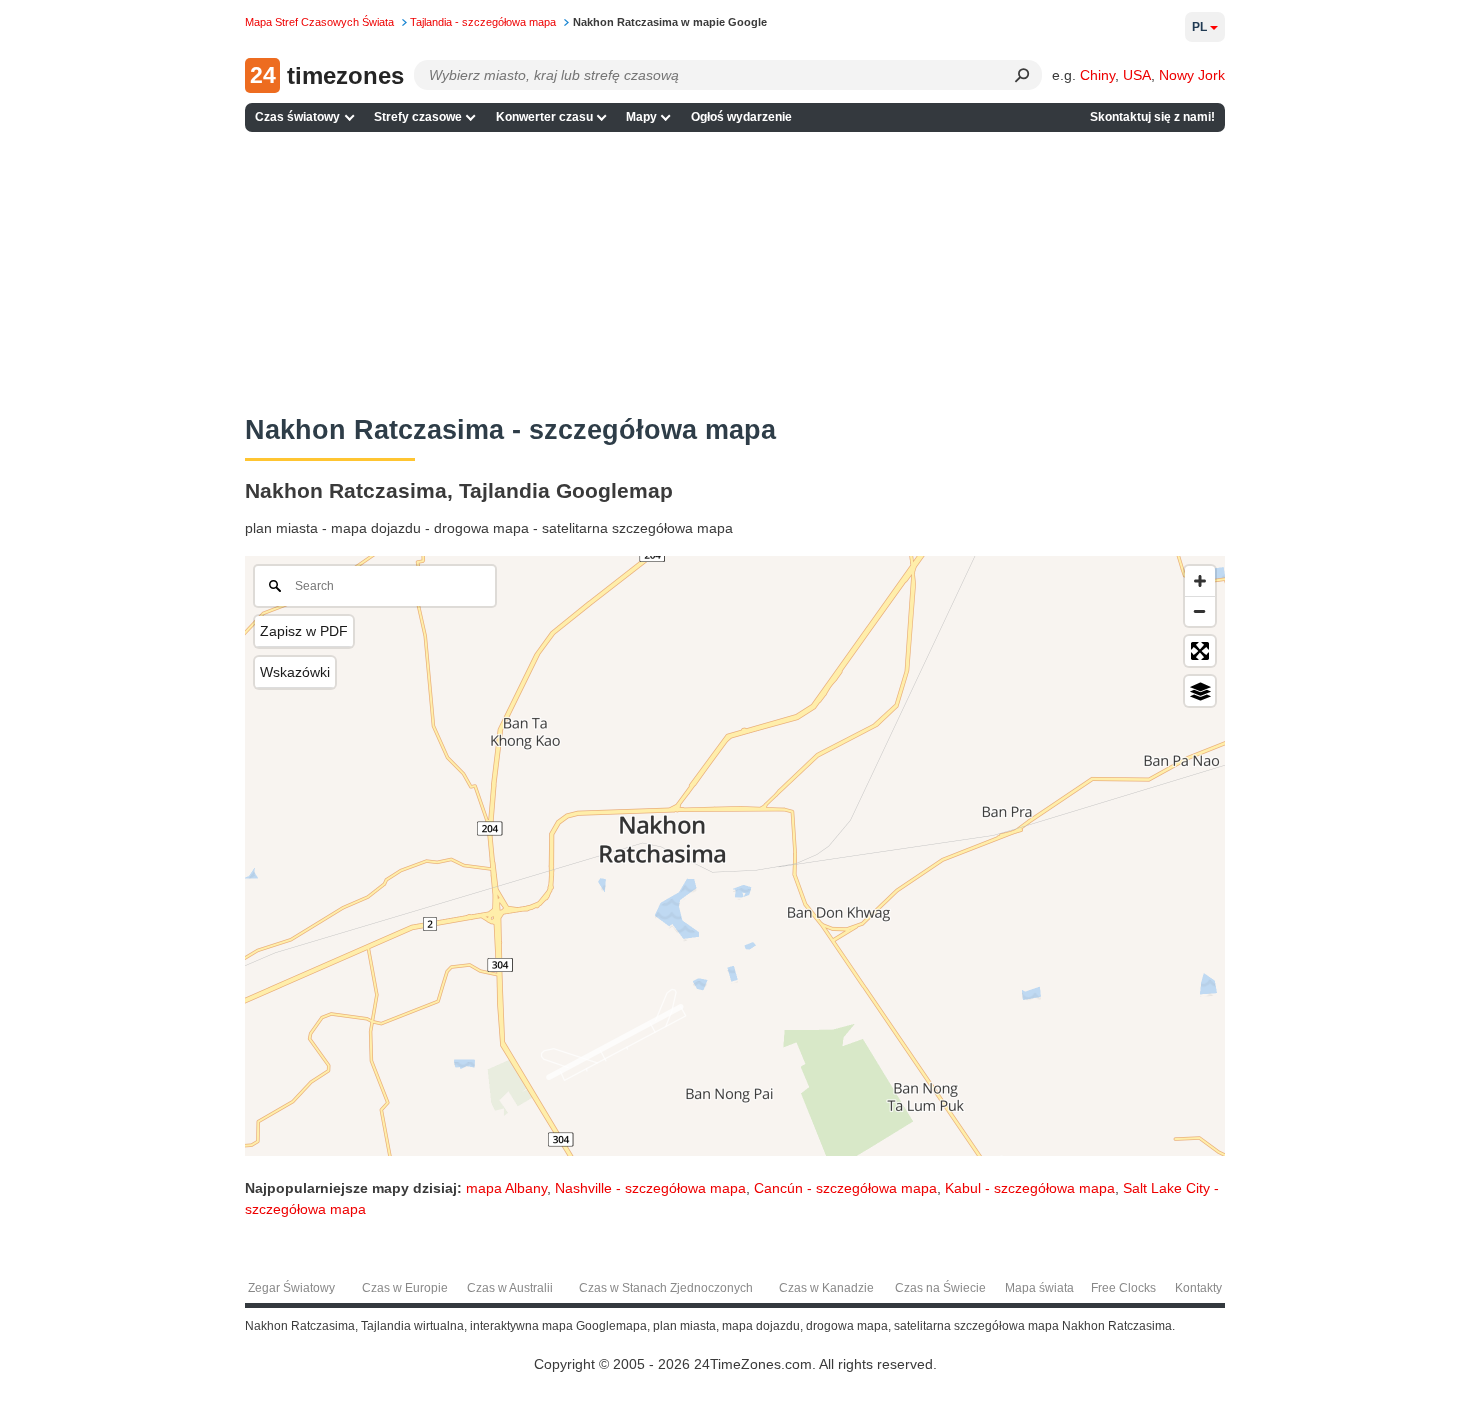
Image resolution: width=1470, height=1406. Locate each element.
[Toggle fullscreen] (1200, 651)
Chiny (1097, 75)
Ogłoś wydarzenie (741, 117)
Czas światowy (297, 117)
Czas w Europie (405, 1288)
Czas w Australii (510, 1288)
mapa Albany (506, 1188)
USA (1137, 75)
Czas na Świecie (940, 1288)
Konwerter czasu (544, 117)
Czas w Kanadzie (826, 1288)
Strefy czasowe (418, 117)
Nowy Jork (1192, 75)
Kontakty (1198, 1288)
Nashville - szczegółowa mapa (650, 1188)
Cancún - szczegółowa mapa (845, 1188)
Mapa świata (1039, 1288)
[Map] (735, 856)
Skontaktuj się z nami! (1152, 117)
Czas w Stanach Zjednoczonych (666, 1288)
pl (1199, 27)
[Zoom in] (1200, 581)
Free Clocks (1123, 1288)
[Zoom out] (1200, 611)
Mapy (641, 117)
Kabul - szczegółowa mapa (1030, 1188)
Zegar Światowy (291, 1288)
